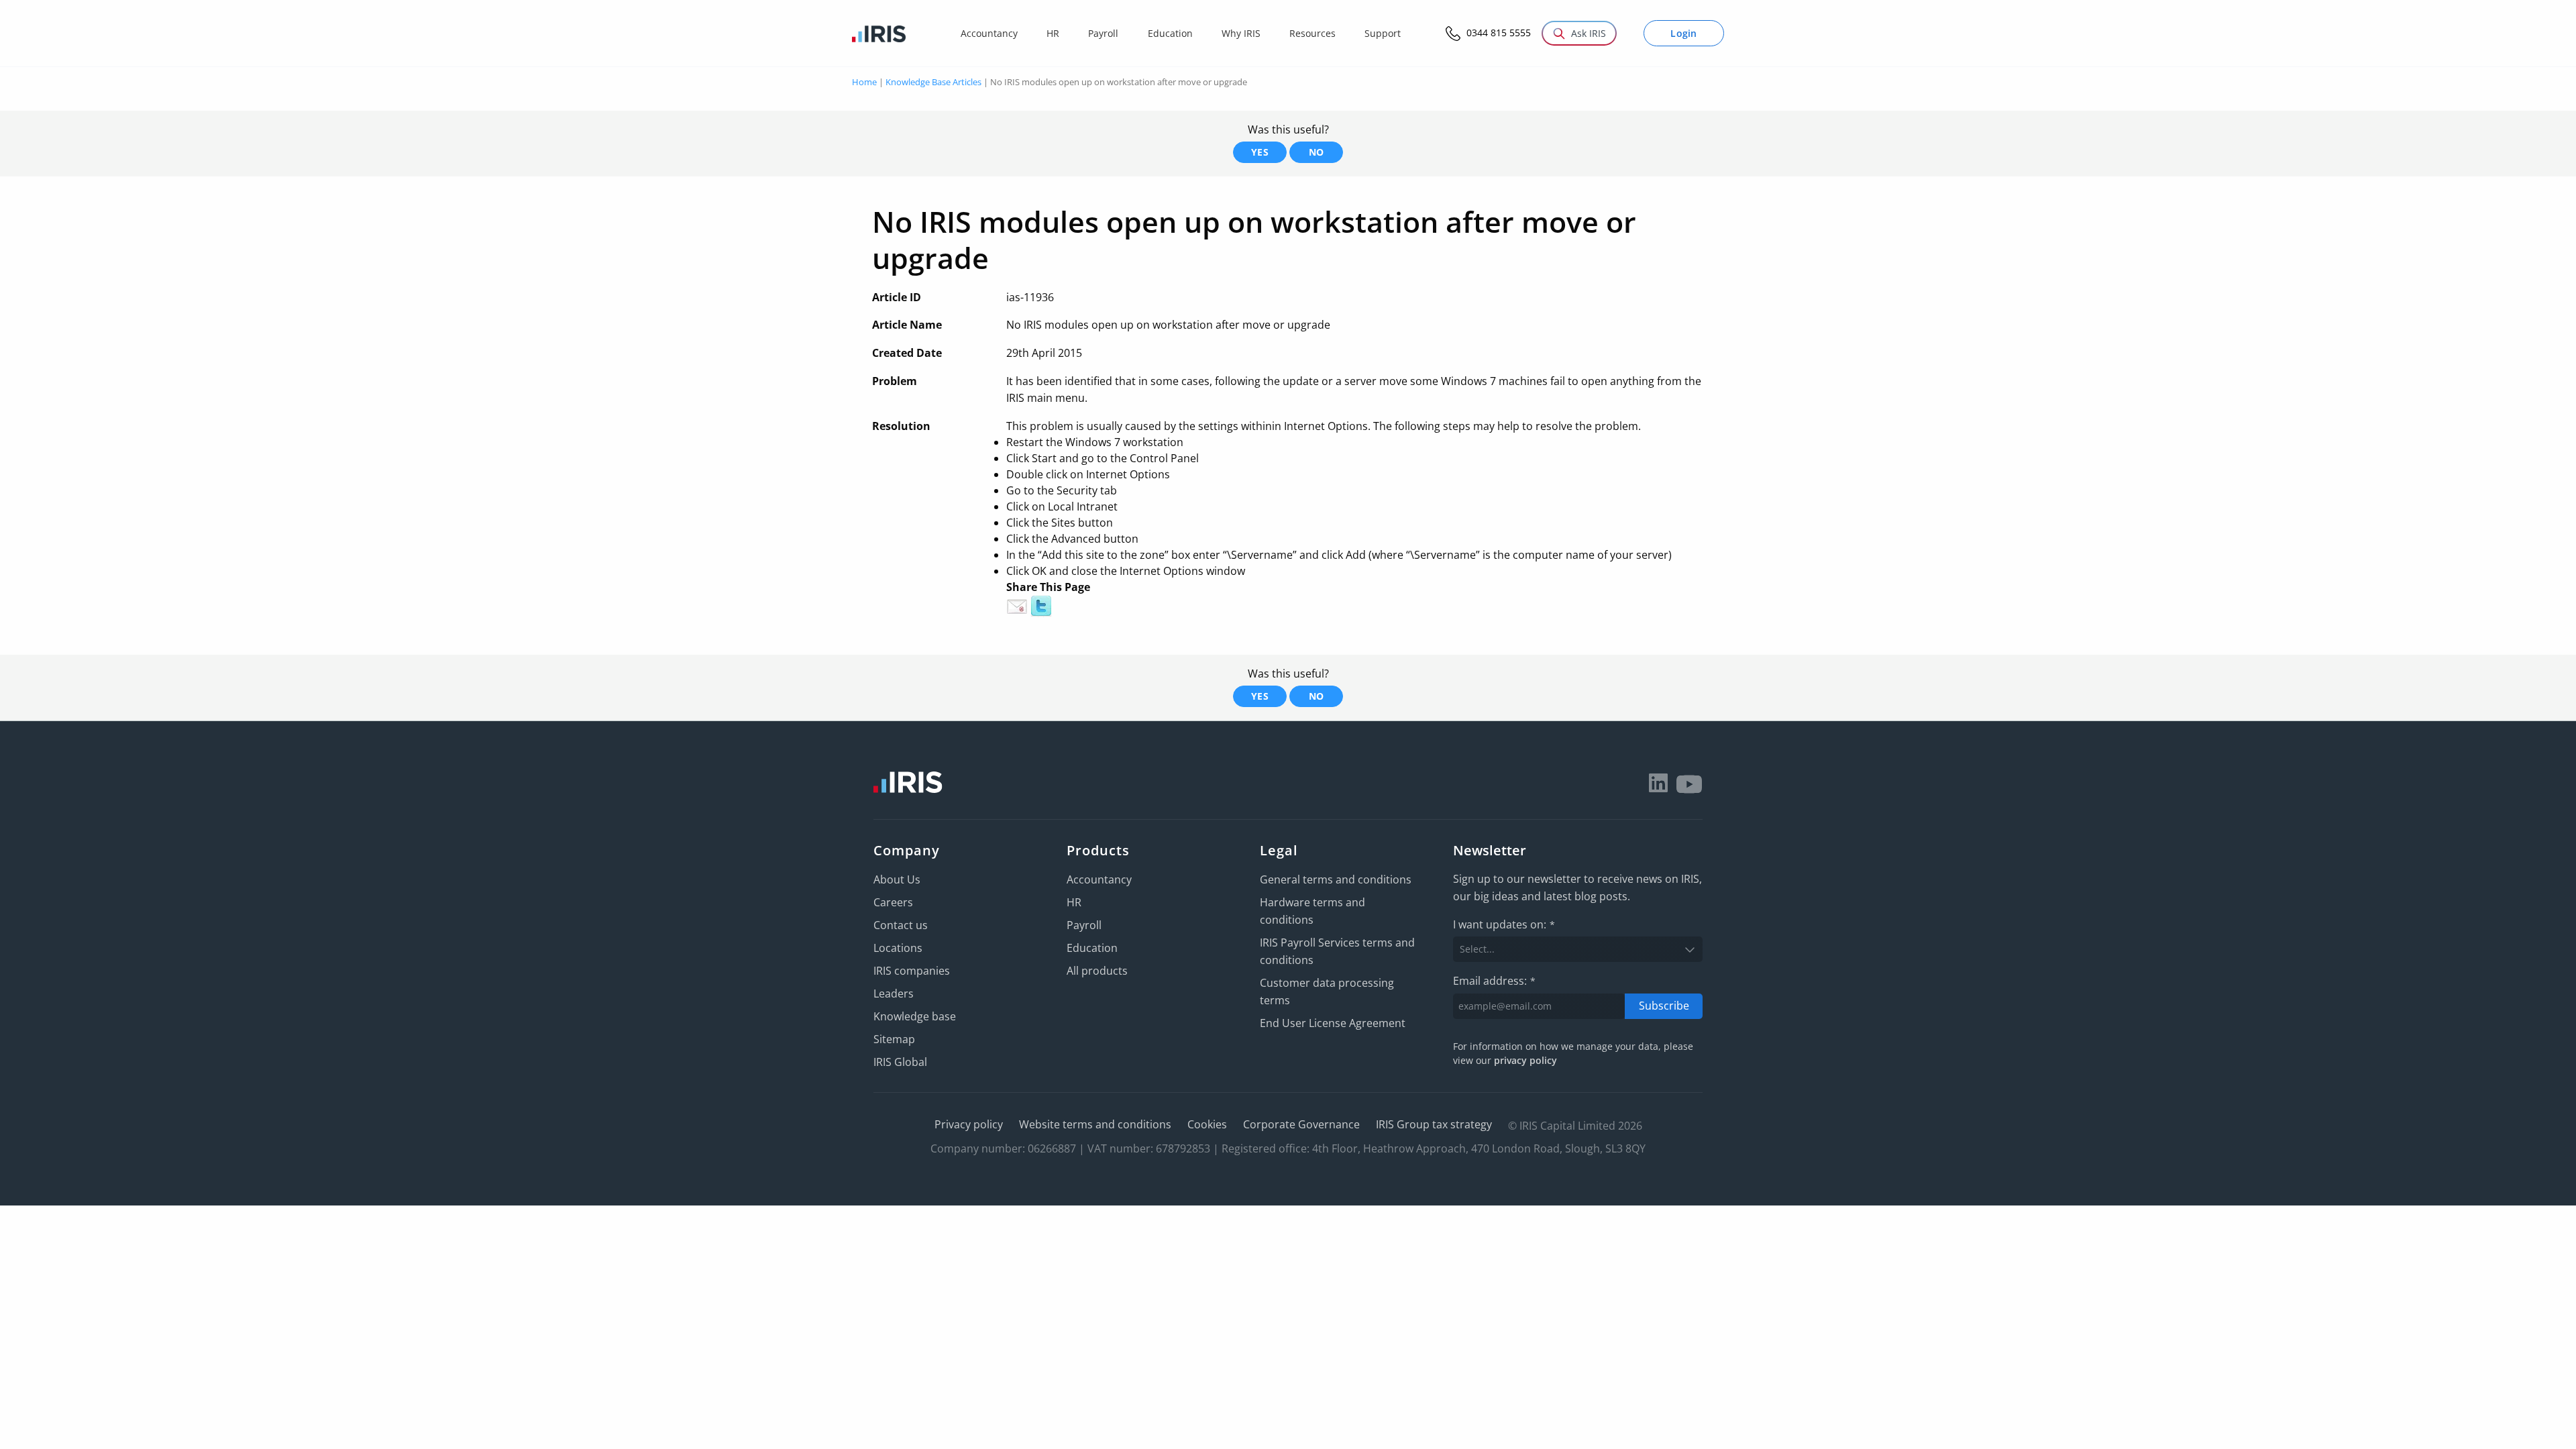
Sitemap (894, 1039)
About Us (897, 879)
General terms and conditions (1336, 879)
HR (1074, 902)
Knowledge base (915, 1016)
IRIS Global (900, 1062)
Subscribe (1664, 1006)
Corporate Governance (1301, 1124)
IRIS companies (912, 971)
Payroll (1084, 925)
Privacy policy (969, 1124)
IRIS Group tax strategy (1434, 1124)
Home (864, 82)
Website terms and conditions (1095, 1124)
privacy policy (1525, 1060)
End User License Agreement (1333, 1023)
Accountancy (1099, 879)
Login (1684, 33)
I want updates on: (1504, 924)
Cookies (1207, 1124)
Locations (898, 948)
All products (1097, 971)
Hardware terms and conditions (1312, 911)
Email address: (1494, 981)
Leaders (894, 994)
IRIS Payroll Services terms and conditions (1337, 951)
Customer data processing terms (1327, 991)
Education (1092, 948)
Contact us (901, 925)
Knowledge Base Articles (933, 82)
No (1317, 152)
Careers (893, 902)
